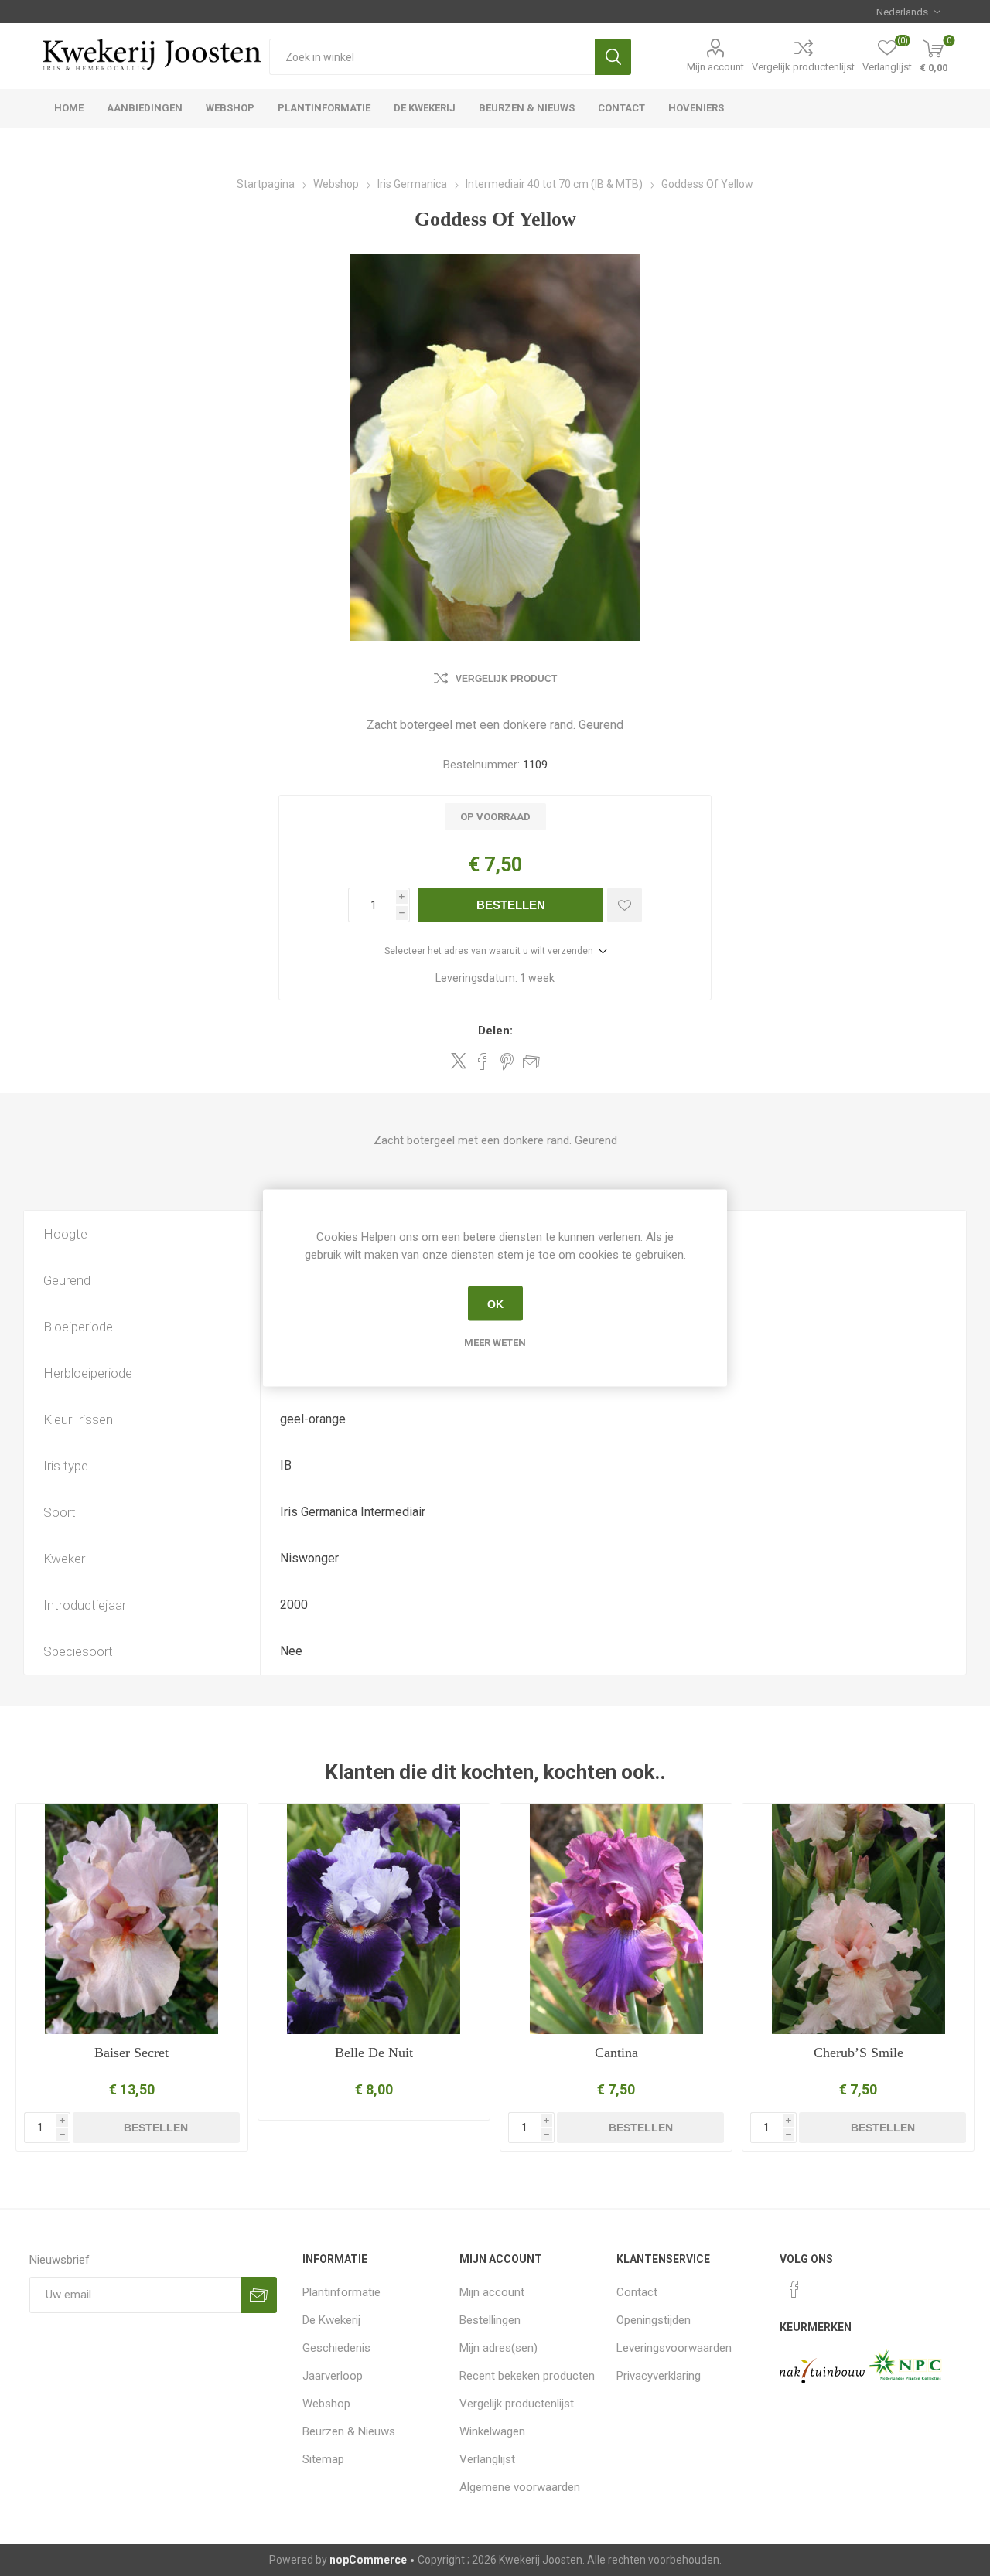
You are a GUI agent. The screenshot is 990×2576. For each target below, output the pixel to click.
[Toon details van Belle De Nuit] (374, 1919)
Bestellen (511, 905)
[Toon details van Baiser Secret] (132, 1919)
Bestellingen (490, 2320)
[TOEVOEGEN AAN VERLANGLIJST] (625, 905)
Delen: (495, 1031)
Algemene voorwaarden (520, 2487)
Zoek (613, 57)
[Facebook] (794, 2289)
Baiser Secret (131, 2053)
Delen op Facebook (483, 1061)
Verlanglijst (487, 2459)
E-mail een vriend (531, 1061)
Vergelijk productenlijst (803, 67)
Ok (495, 1303)
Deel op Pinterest (507, 1061)
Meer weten (495, 1343)
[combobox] (432, 57)
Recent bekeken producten (527, 2376)
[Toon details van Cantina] (616, 1919)
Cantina (616, 2053)
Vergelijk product (506, 679)
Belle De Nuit (374, 2053)
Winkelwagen (492, 2431)
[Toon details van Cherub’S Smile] (858, 1919)
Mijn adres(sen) (498, 2348)
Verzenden (259, 2295)
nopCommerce (368, 2560)
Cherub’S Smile (859, 2053)
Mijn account (715, 67)
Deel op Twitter (459, 1061)
